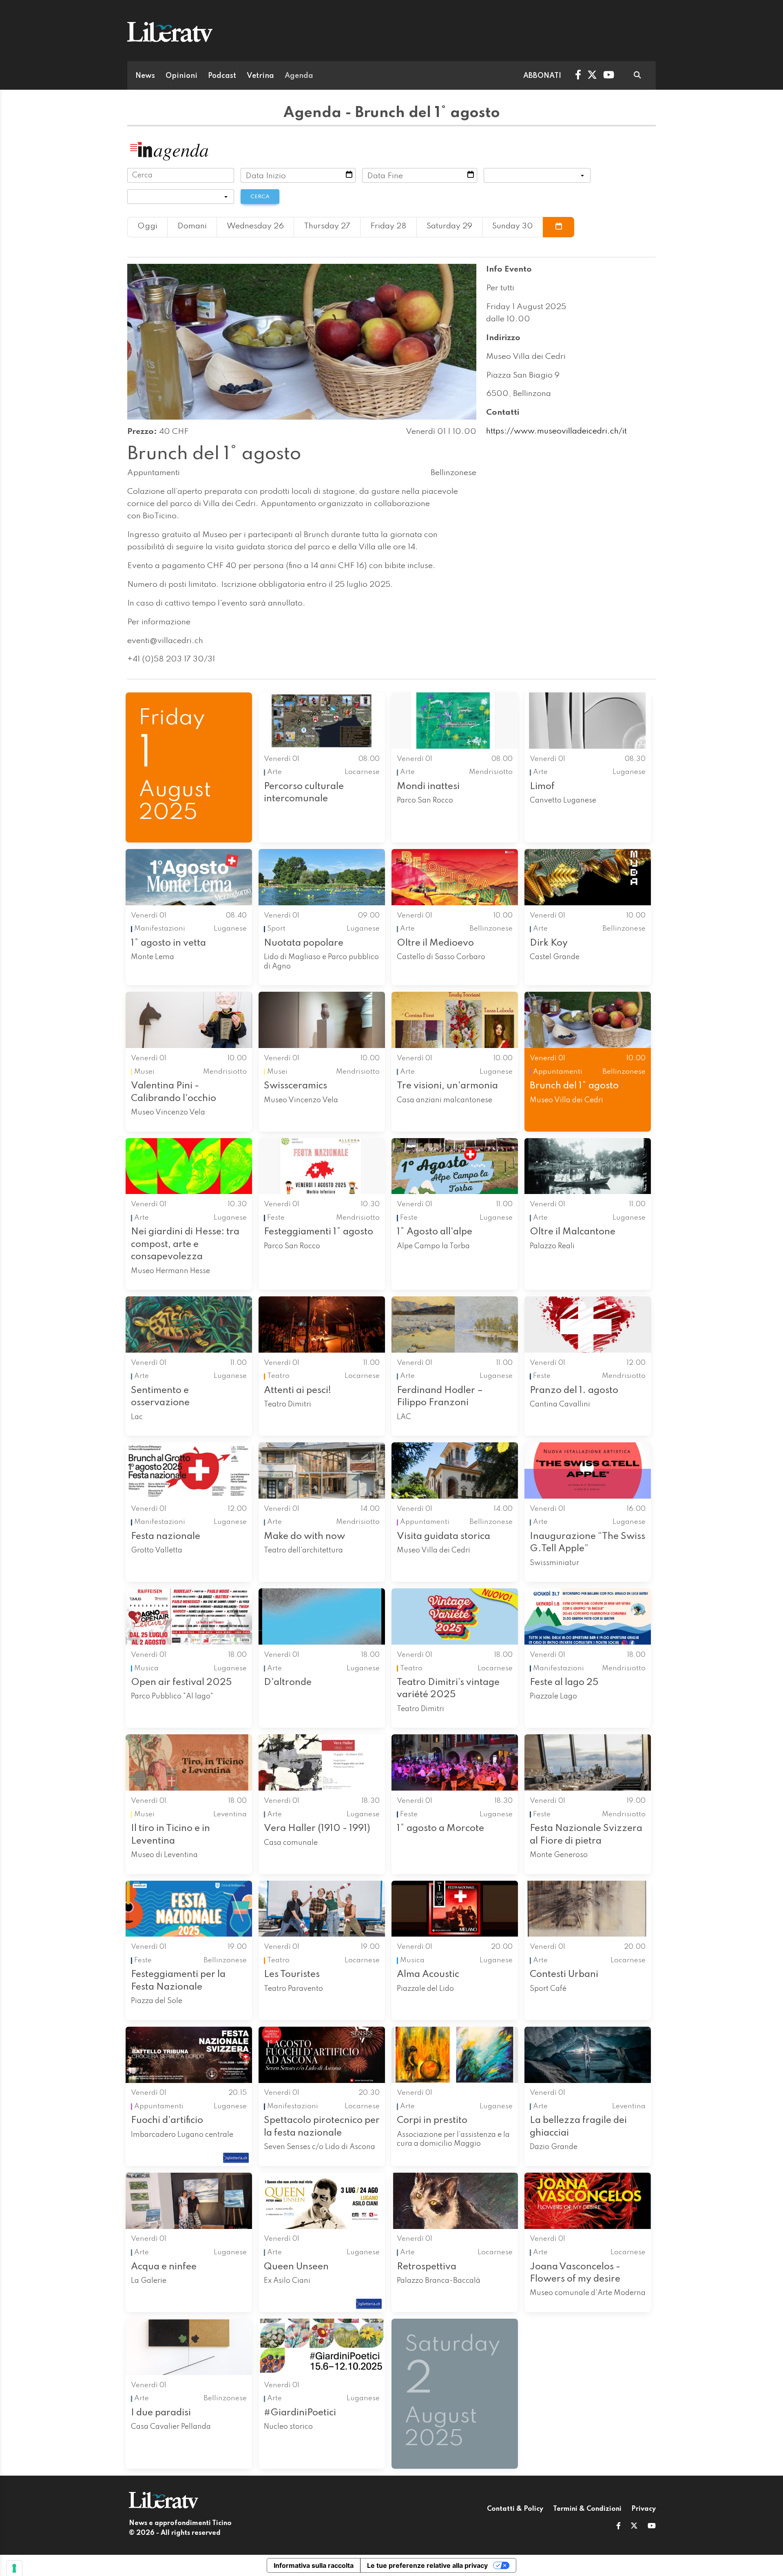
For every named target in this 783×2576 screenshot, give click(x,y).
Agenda (299, 76)
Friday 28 (388, 226)
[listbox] (537, 175)
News (145, 76)
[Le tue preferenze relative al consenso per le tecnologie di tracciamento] (14, 2568)
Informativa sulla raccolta (314, 2565)
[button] (618, 2527)
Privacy (644, 2509)
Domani (192, 226)
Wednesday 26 (255, 226)
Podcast (222, 76)
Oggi (147, 226)
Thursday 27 (327, 226)
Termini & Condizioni (587, 2509)
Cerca (260, 197)
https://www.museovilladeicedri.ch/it (556, 431)
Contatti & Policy (515, 2509)
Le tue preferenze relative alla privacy (427, 2565)
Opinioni (181, 76)
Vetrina (260, 76)
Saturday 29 (449, 226)
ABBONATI (542, 76)
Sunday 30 (513, 226)
